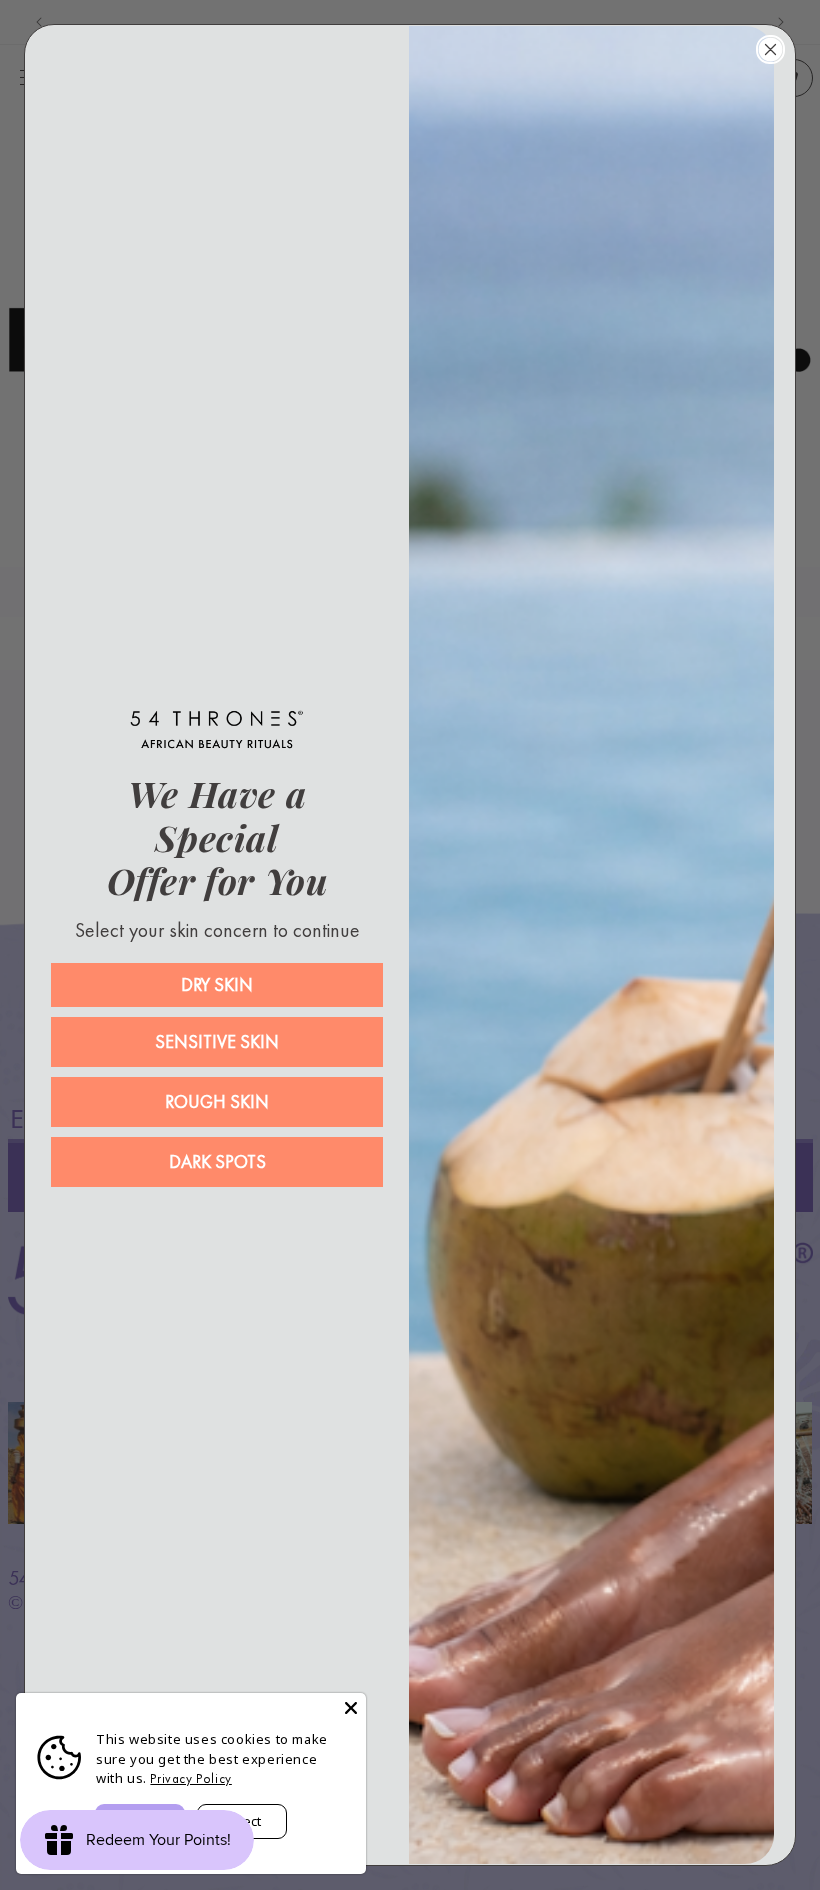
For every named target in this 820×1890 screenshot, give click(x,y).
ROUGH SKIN (217, 1101)
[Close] (351, 1708)
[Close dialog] (770, 49)
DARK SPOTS (217, 1161)
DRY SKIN (217, 984)
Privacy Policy (190, 1778)
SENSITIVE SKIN (217, 1041)
